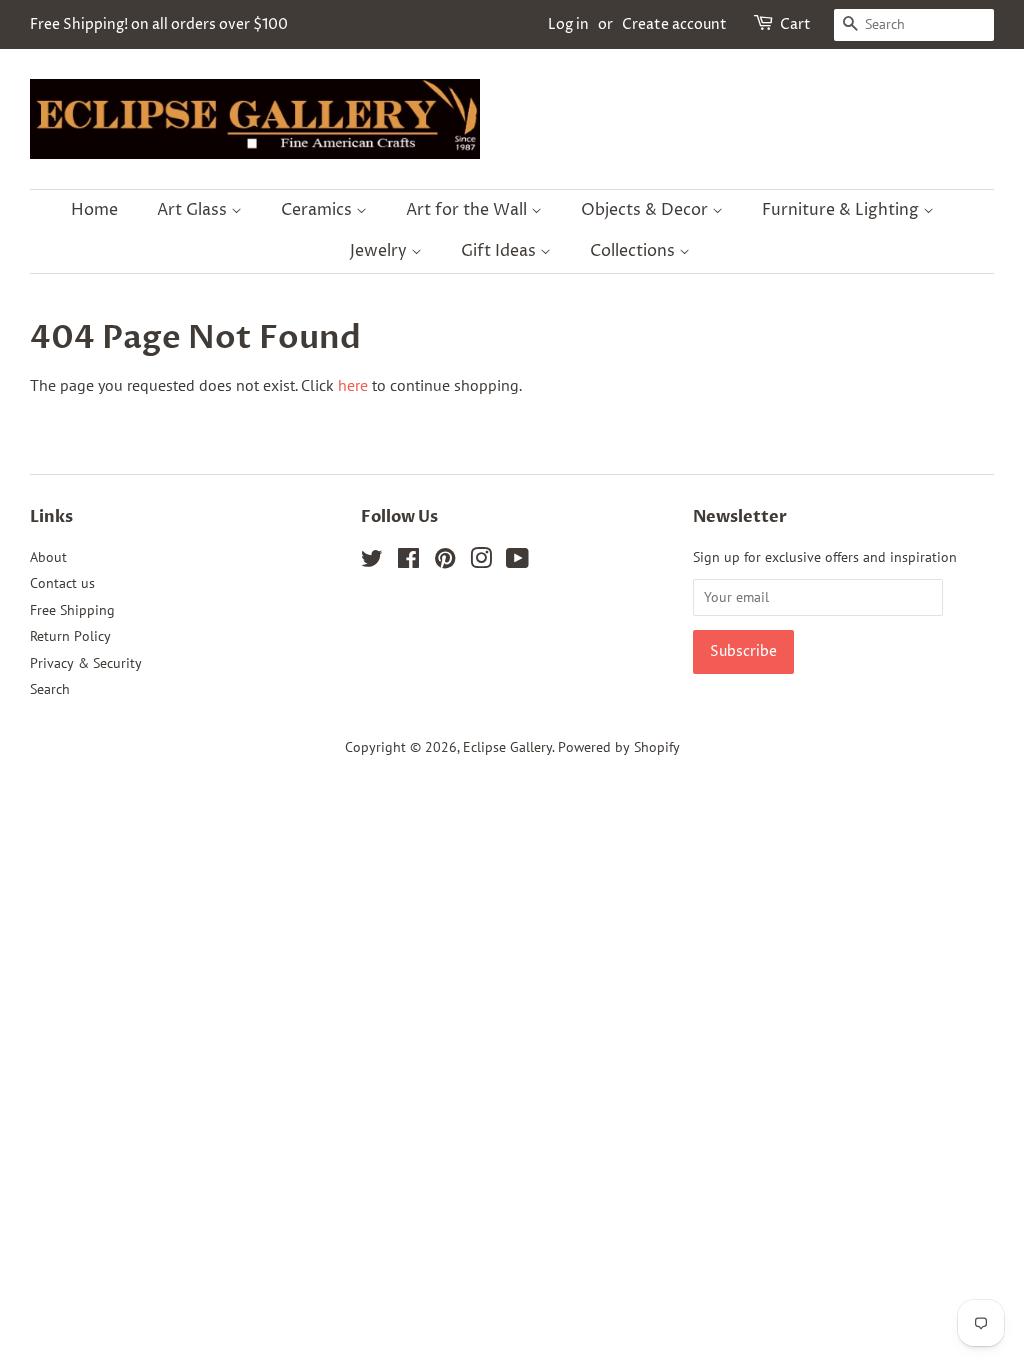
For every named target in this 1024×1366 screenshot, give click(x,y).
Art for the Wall (468, 210)
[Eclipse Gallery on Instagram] (481, 562)
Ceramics (318, 210)
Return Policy (70, 636)
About (48, 557)
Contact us (62, 583)
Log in (568, 24)
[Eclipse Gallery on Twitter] (372, 562)
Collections (634, 251)
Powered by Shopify (619, 747)
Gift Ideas (500, 251)
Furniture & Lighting (842, 210)
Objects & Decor (646, 210)
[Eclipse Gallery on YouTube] (517, 562)
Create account (674, 24)
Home (94, 210)
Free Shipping (72, 610)
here (353, 385)
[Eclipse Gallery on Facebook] (408, 562)
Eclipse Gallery (507, 747)
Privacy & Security (86, 663)
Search (50, 689)
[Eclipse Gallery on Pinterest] (445, 562)
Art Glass (194, 210)
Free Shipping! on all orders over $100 (159, 24)
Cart (795, 24)
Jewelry (380, 251)
